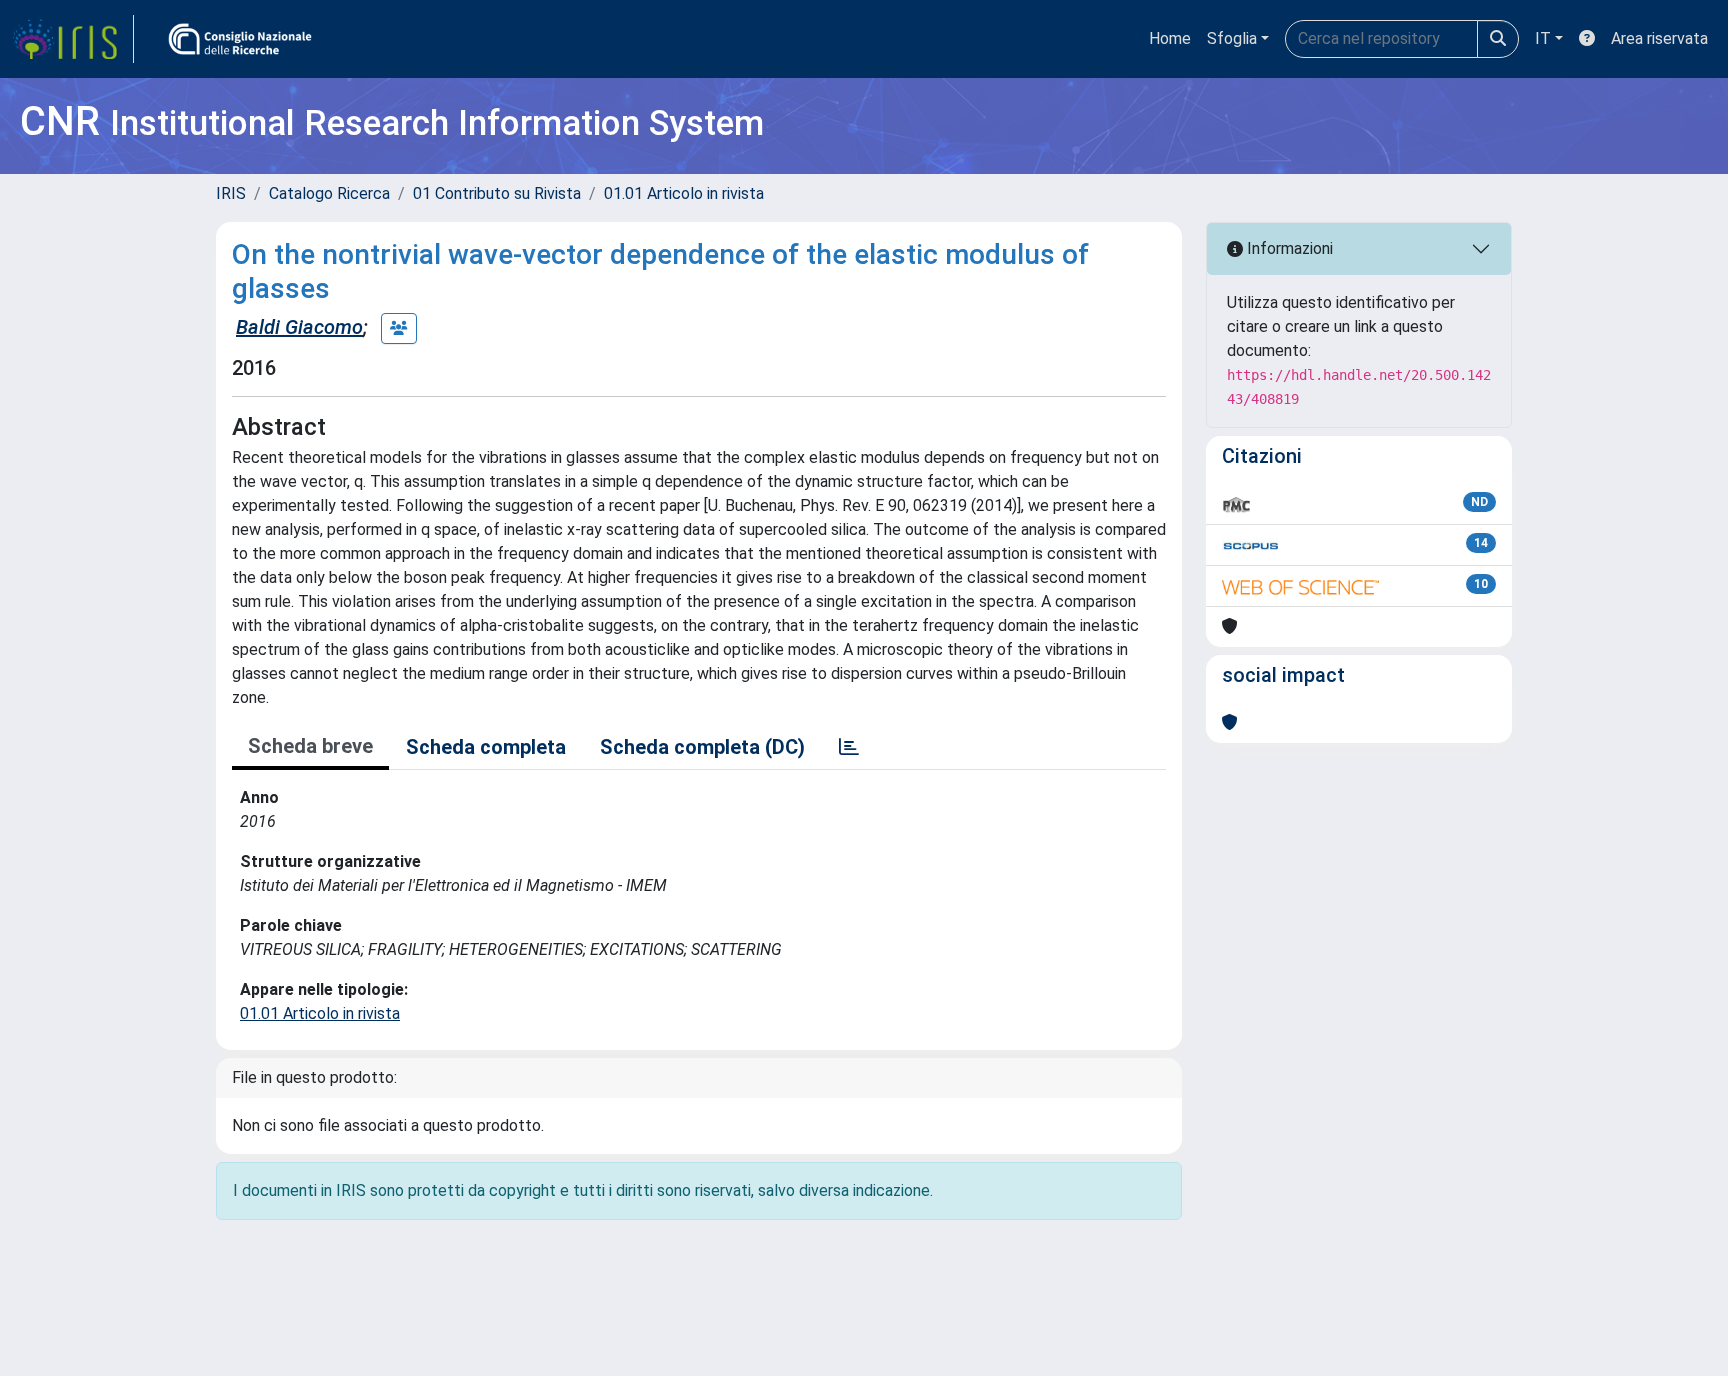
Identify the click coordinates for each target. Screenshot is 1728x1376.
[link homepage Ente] (240, 39)
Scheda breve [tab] (310, 746)
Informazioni (1288, 248)
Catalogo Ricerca (329, 193)
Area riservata (1659, 38)
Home (1170, 38)
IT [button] (1543, 38)
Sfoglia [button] (1232, 38)
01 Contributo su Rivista (497, 193)
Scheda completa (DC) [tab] (702, 747)
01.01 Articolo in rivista (684, 193)
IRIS (231, 193)
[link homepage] (73, 39)
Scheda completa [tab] (486, 747)
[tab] (849, 747)
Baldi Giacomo (299, 327)
